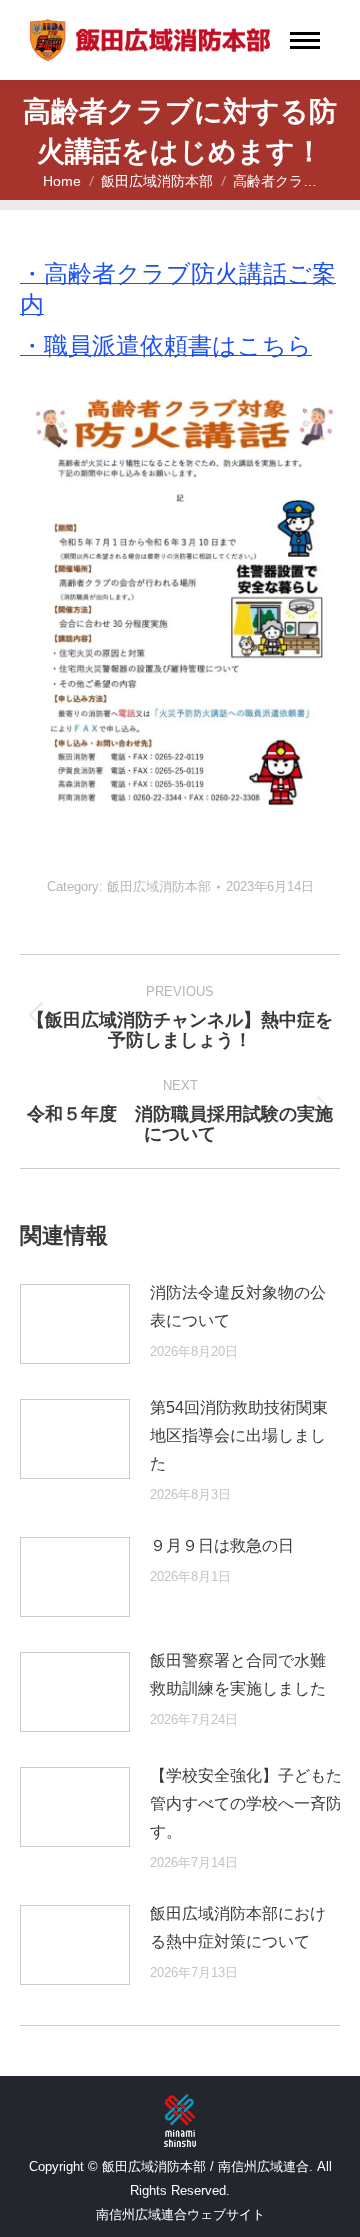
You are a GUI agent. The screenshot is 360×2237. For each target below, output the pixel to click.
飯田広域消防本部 (159, 886)
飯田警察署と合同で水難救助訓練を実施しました (238, 1674)
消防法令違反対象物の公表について (238, 1306)
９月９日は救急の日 (222, 1545)
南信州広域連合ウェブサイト (180, 2214)
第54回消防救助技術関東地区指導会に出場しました (239, 1435)
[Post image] (75, 1324)
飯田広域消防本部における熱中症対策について (238, 1927)
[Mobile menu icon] (305, 40)
